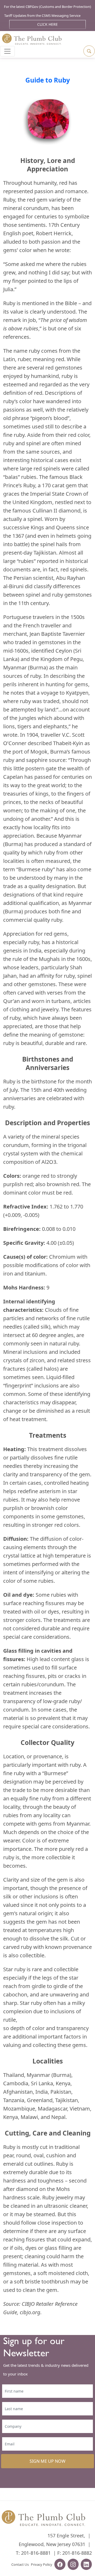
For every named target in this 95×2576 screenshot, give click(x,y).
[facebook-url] (60, 2565)
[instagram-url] (73, 2565)
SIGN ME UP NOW (47, 2461)
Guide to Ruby (48, 80)
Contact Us (20, 2564)
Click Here (47, 24)
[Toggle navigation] (7, 51)
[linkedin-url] (86, 2565)
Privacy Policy (42, 2564)
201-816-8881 (36, 2553)
